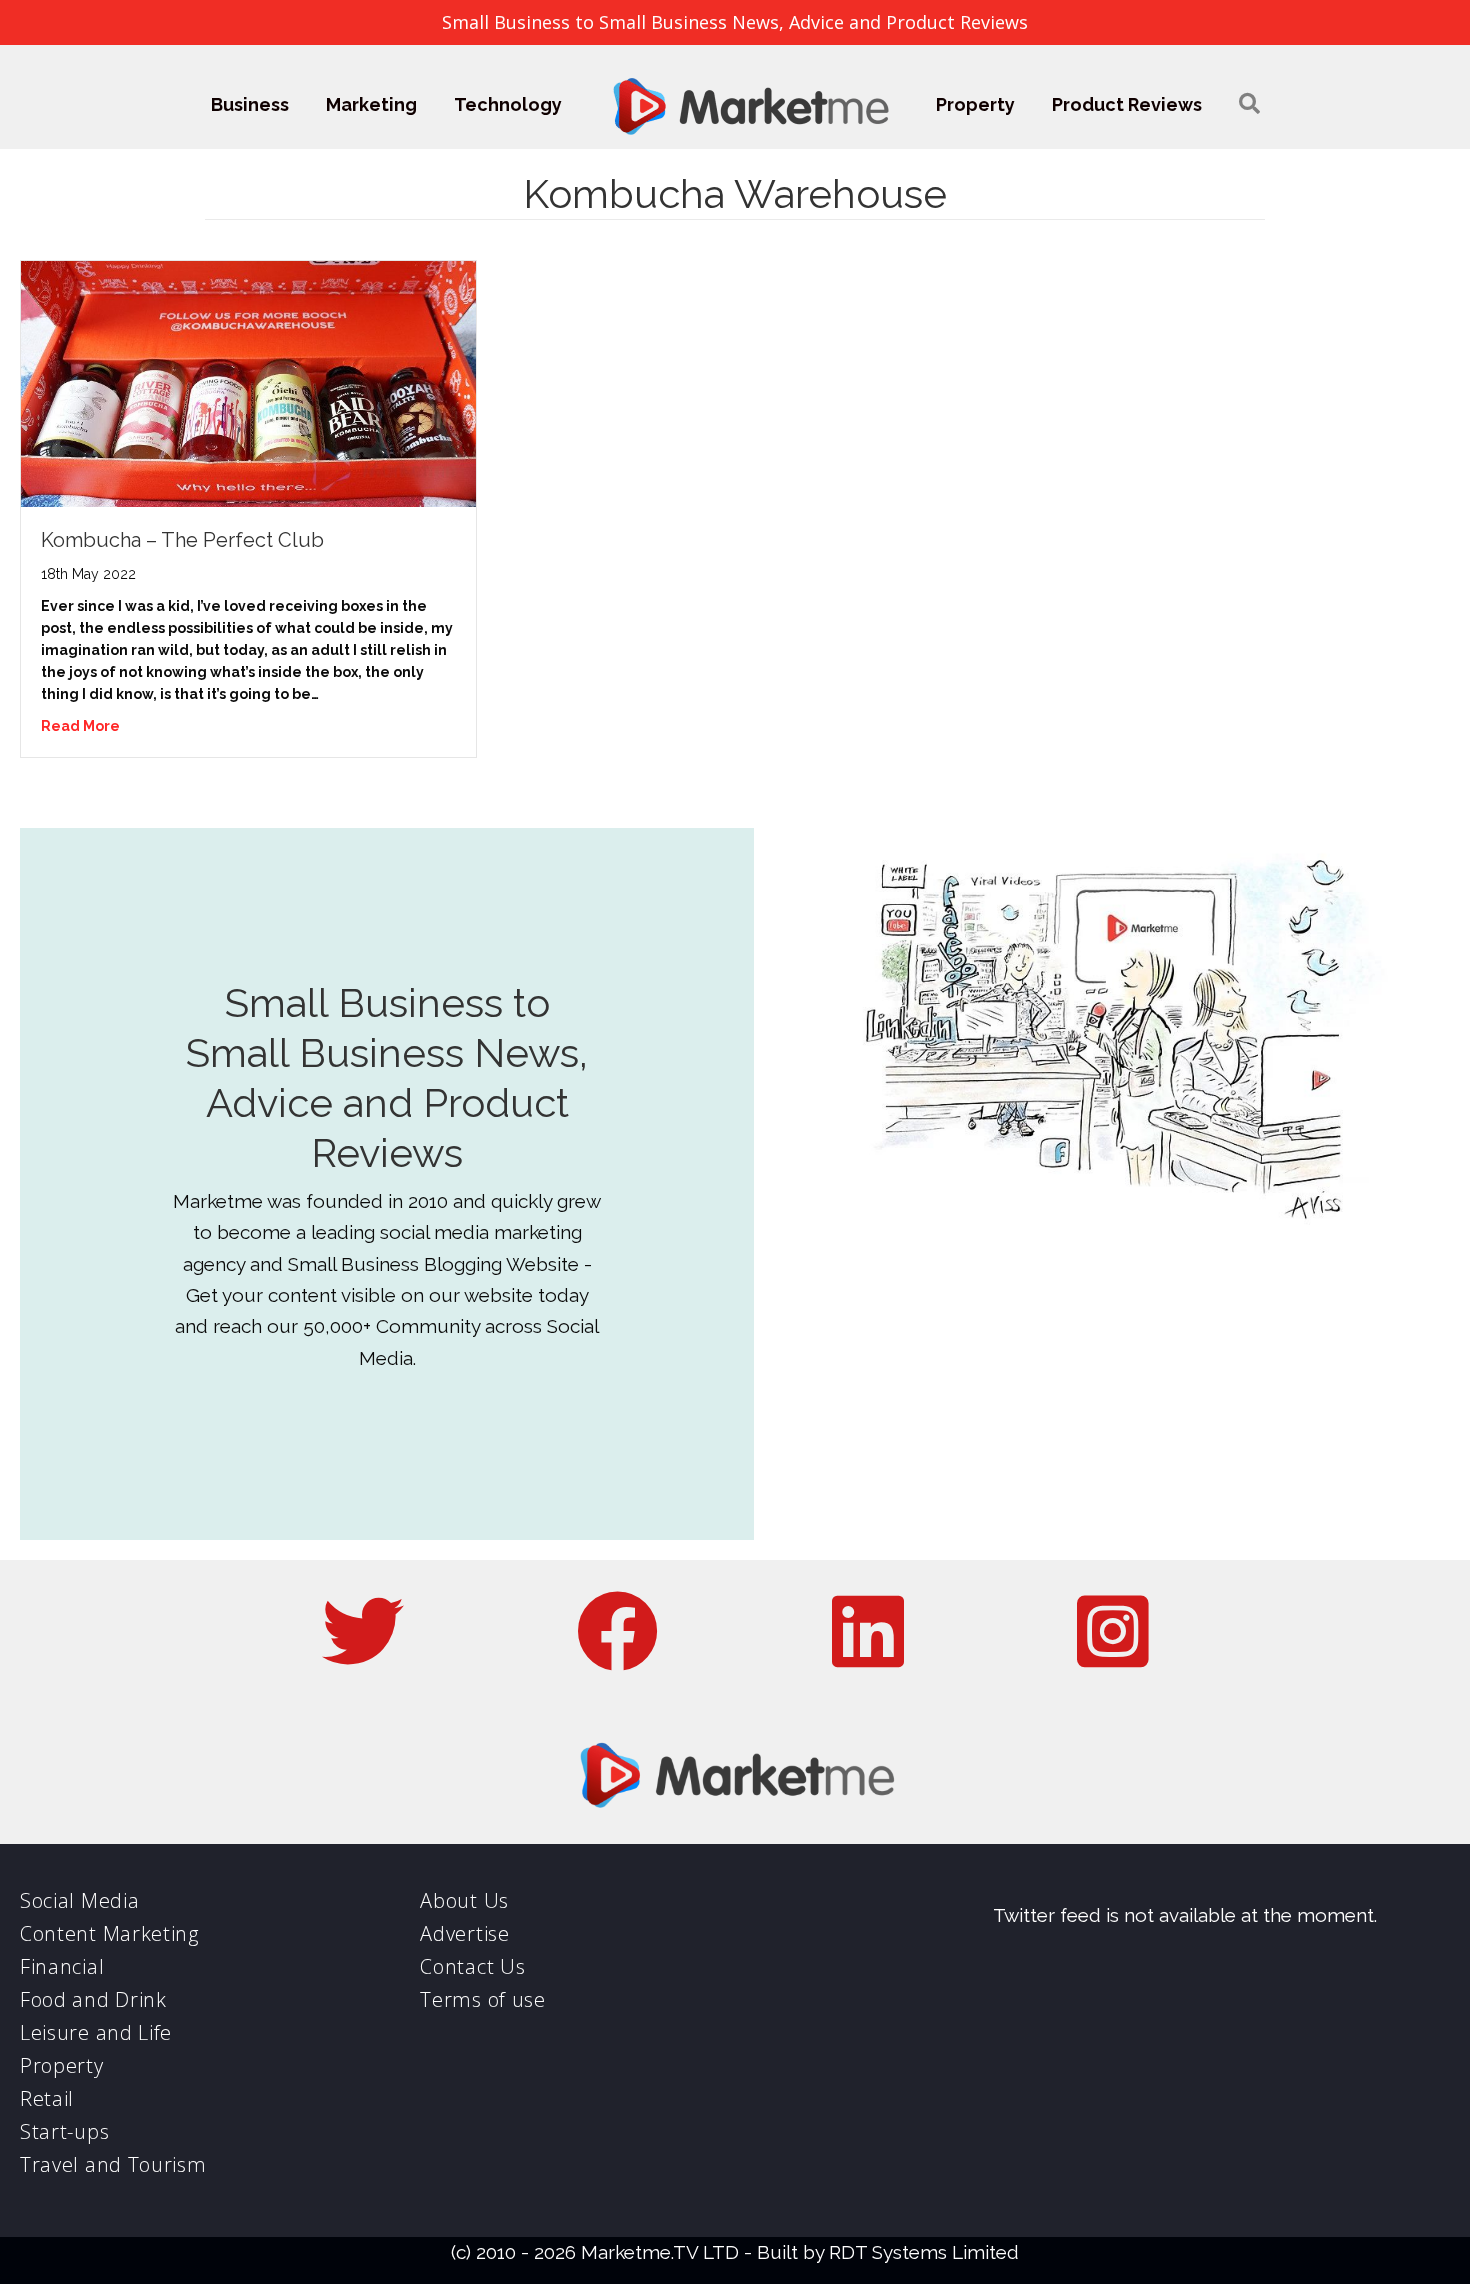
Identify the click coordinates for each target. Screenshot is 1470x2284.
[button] (1249, 104)
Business (250, 104)
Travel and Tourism (113, 2164)
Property (975, 104)
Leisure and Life (96, 2032)
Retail (47, 2098)
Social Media (79, 1900)
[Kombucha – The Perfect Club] (248, 382)
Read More (80, 726)
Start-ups (64, 2131)
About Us (464, 1900)
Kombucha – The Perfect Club (182, 540)
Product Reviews (1127, 104)
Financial (62, 1966)
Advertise (464, 1933)
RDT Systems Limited (924, 2252)
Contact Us (472, 1966)
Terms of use (482, 1999)
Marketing (371, 104)
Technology (508, 104)
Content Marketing (109, 1933)
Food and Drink (93, 1999)
